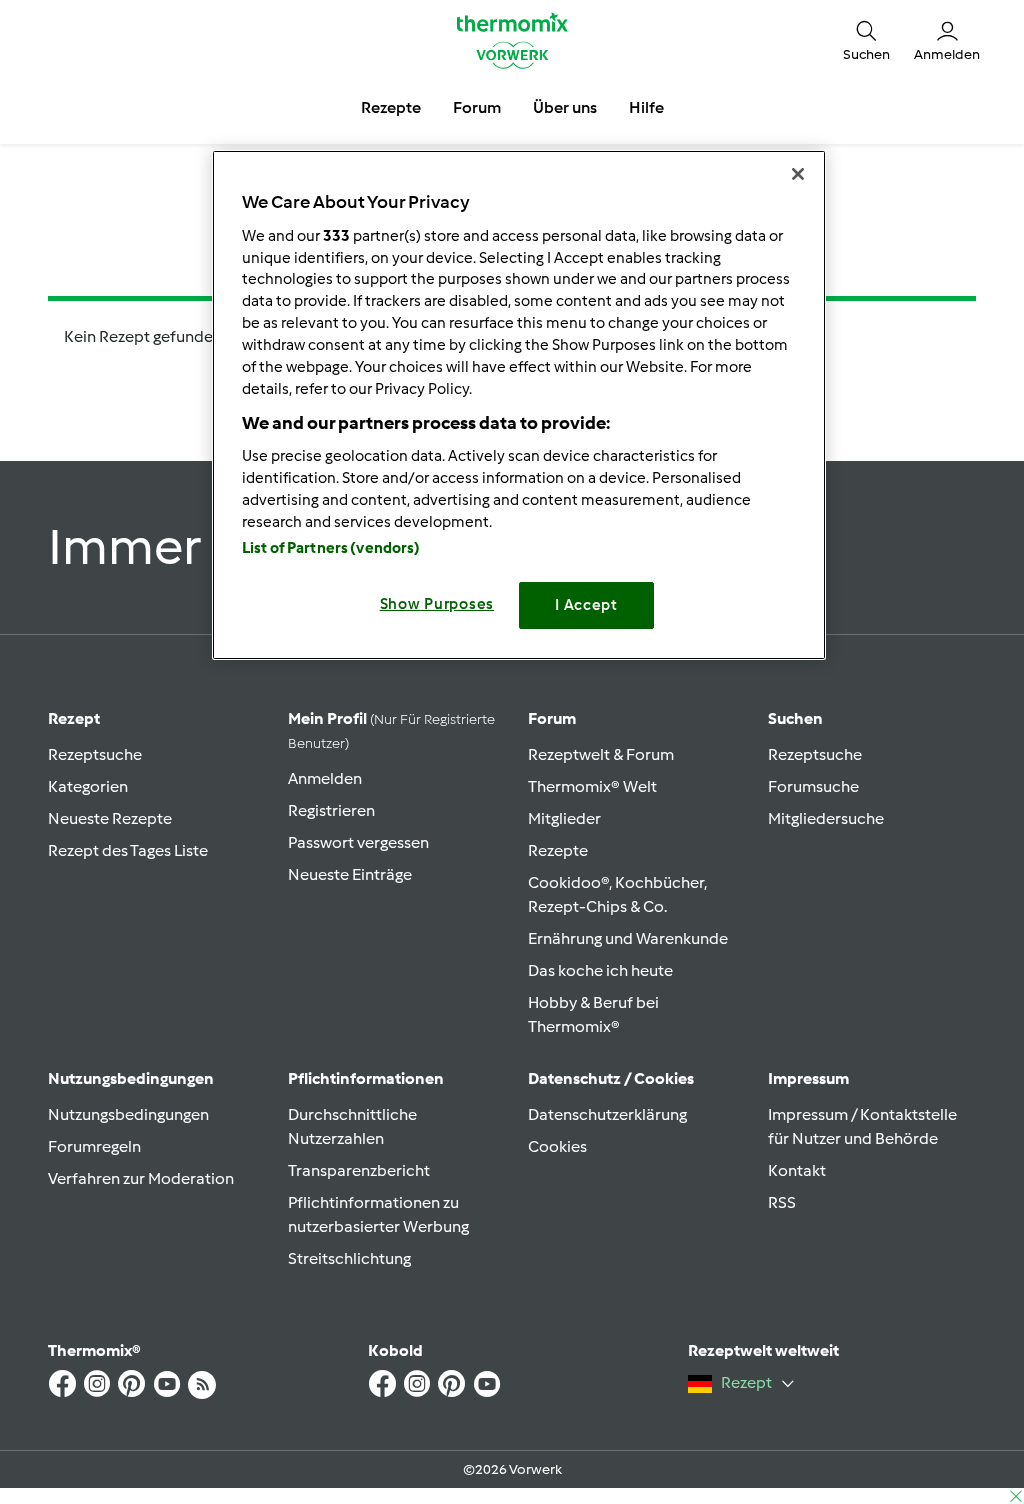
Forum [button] (477, 107)
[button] (866, 40)
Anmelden (325, 778)
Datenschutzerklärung (607, 1114)
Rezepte (558, 850)
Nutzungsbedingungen (128, 1114)
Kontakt (797, 1170)
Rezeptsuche (95, 754)
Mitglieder (564, 818)
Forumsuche (813, 786)
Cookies (557, 1146)
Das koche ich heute (600, 970)
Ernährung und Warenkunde (628, 938)
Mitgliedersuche (826, 818)
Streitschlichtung (349, 1258)
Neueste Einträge (350, 874)
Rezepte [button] (391, 107)
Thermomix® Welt (592, 786)
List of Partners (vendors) (331, 548)
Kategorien (88, 786)
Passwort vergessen (358, 842)
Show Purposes (437, 604)
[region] (519, 404)
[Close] (798, 174)
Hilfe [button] (646, 107)
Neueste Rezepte (110, 818)
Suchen (795, 718)
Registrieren (331, 810)
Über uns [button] (565, 107)
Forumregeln (94, 1146)
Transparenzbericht (359, 1170)
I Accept (586, 605)
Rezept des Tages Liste (128, 850)
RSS (782, 1202)
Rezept (74, 718)
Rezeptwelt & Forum (601, 754)
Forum (552, 718)
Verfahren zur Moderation (141, 1178)
